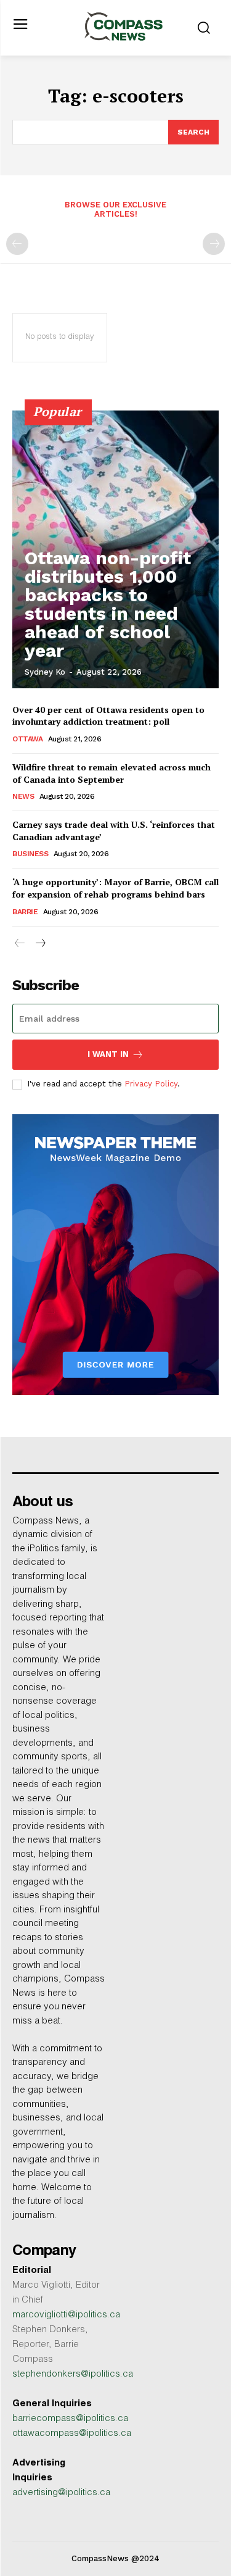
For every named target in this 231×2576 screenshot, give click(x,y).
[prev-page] (17, 244)
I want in (108, 1054)
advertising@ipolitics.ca (61, 2493)
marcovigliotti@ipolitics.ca (66, 2315)
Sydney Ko (45, 672)
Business (30, 854)
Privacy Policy (151, 1084)
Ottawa (27, 739)
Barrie (25, 912)
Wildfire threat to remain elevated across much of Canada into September (111, 773)
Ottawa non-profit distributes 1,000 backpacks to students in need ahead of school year (108, 604)
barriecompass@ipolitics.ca (70, 2419)
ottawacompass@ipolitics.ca (72, 2434)
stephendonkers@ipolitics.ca (73, 2374)
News (23, 796)
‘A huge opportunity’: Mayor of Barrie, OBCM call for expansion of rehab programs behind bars (115, 888)
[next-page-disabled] (214, 244)
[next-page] (40, 944)
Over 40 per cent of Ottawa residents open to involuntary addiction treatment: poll (108, 716)
